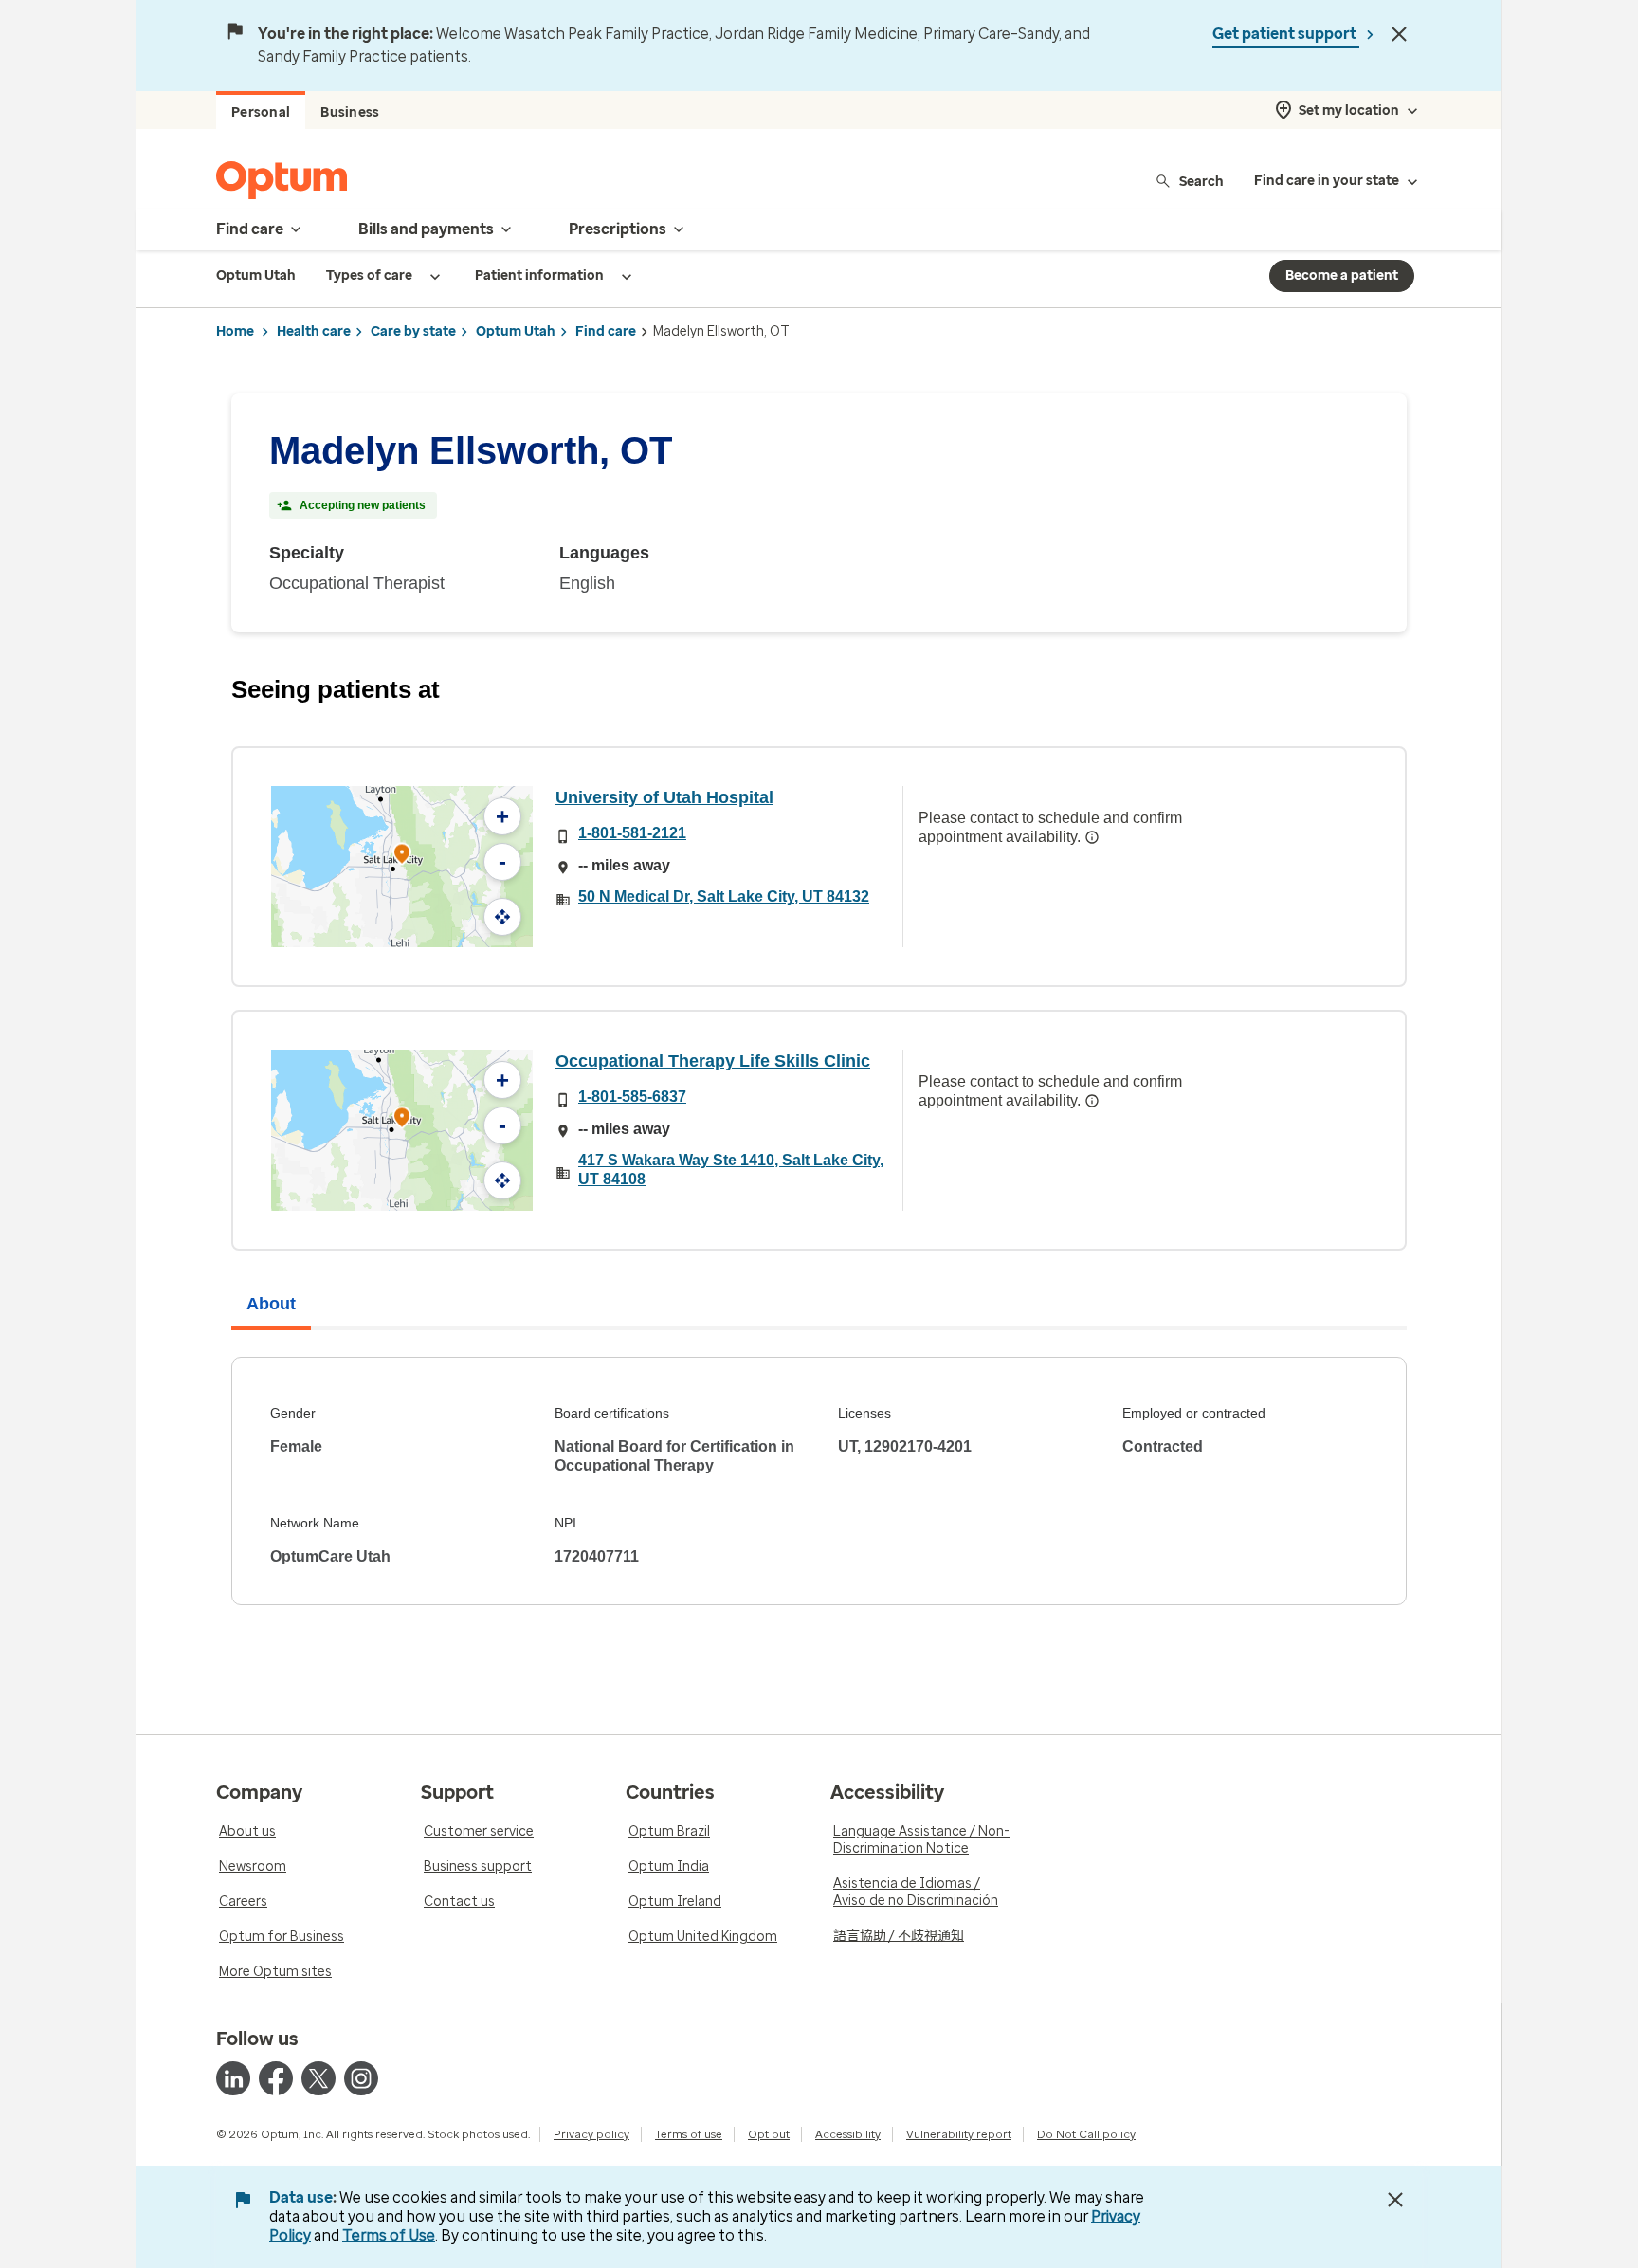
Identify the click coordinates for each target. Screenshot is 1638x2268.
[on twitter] (318, 2078)
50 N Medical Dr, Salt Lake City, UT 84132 (724, 896)
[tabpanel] (819, 1481)
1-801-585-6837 (632, 1097)
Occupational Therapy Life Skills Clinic (713, 1061)
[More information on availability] (1092, 837)
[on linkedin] (233, 2078)
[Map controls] (502, 917)
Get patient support (1286, 34)
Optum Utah (516, 331)
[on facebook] (276, 2078)
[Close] (1399, 34)
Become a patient (1342, 275)
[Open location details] (402, 856)
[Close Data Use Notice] (1395, 2200)
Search (1201, 181)
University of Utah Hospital (664, 797)
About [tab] (271, 1304)
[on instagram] (361, 2078)
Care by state (413, 331)
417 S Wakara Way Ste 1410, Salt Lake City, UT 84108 (731, 1170)
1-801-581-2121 (632, 833)
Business (350, 112)
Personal (261, 112)
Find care (606, 331)
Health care (314, 331)
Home (235, 331)
